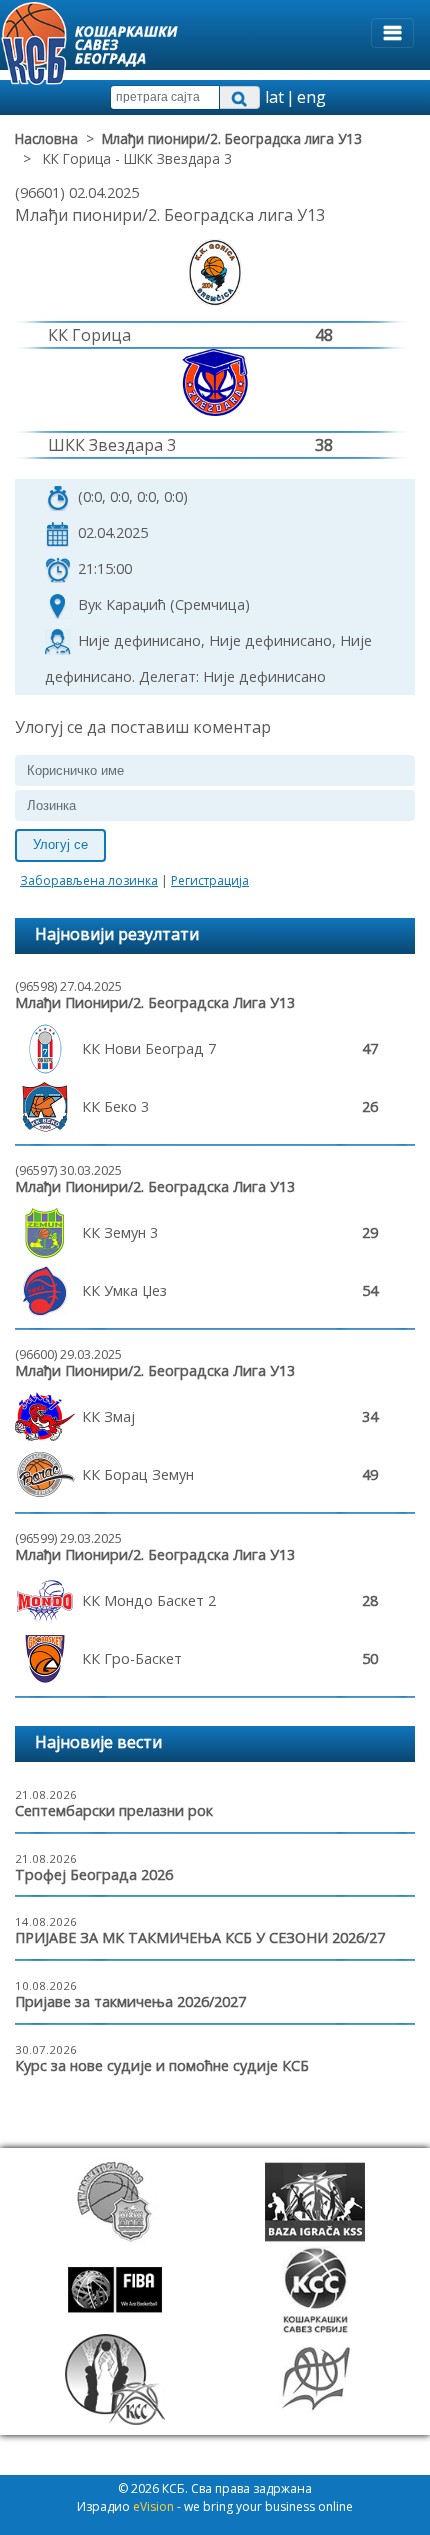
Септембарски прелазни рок (114, 1810)
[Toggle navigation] (392, 33)
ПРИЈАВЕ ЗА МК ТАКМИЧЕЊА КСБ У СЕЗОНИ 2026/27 (200, 1937)
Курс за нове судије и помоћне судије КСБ (162, 2065)
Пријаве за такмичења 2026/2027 (130, 2001)
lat (274, 97)
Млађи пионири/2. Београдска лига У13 (232, 138)
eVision (153, 2506)
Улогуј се (60, 844)
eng (311, 97)
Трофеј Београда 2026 (94, 1874)
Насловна (46, 138)
